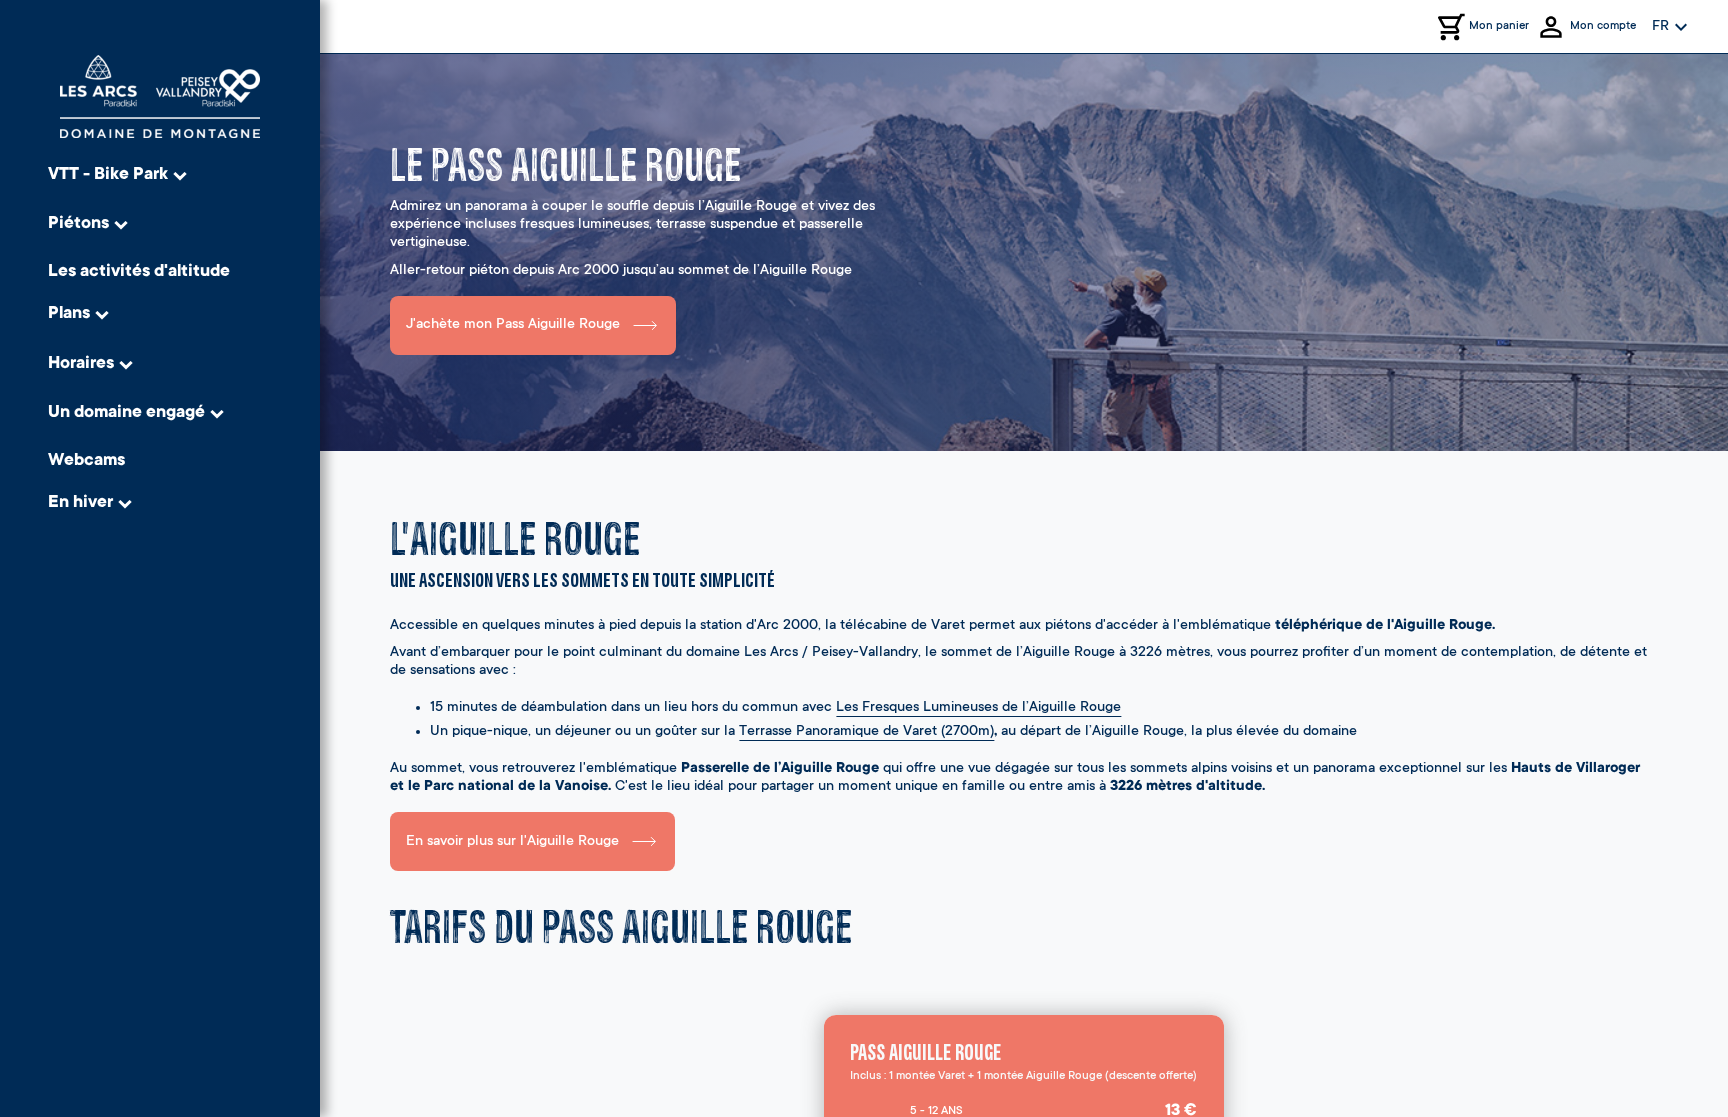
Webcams (86, 461)
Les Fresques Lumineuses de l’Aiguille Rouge (978, 708)
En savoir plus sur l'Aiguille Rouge (512, 842)
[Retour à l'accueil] (160, 96)
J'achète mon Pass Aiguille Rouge (513, 325)
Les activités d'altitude (139, 272)
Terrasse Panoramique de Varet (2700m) (866, 732)
